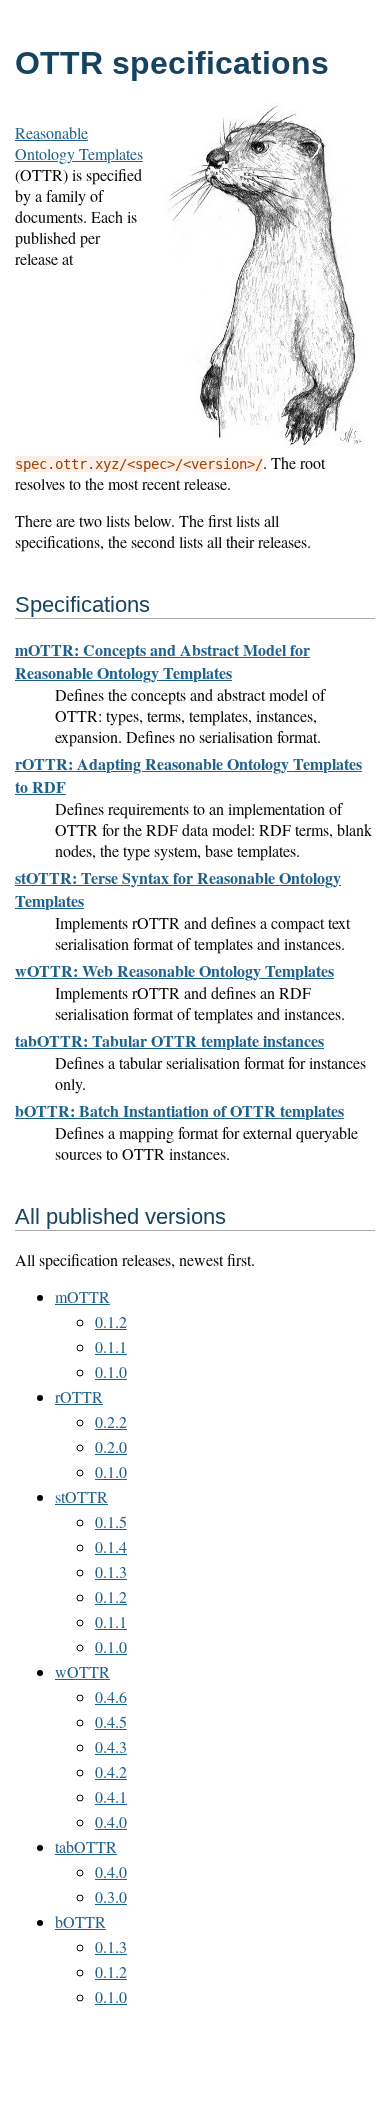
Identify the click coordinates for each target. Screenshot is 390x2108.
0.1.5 (111, 1521)
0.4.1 (111, 1796)
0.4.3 (111, 1746)
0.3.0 (111, 1896)
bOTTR (80, 1921)
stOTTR (81, 1496)
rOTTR (79, 1396)
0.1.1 (111, 1346)
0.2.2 (111, 1421)
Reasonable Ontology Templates (79, 143)
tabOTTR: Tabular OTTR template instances (169, 1040)
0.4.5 (111, 1721)
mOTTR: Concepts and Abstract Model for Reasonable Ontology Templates (162, 661)
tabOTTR (86, 1846)
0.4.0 (111, 1821)
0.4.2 (111, 1771)
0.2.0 (111, 1446)
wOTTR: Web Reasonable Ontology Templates (174, 970)
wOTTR (82, 1671)
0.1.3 (111, 1571)
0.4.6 (111, 1696)
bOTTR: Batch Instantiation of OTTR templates (179, 1110)
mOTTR (82, 1296)
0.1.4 (111, 1546)
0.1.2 (111, 1321)
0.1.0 (111, 1371)
